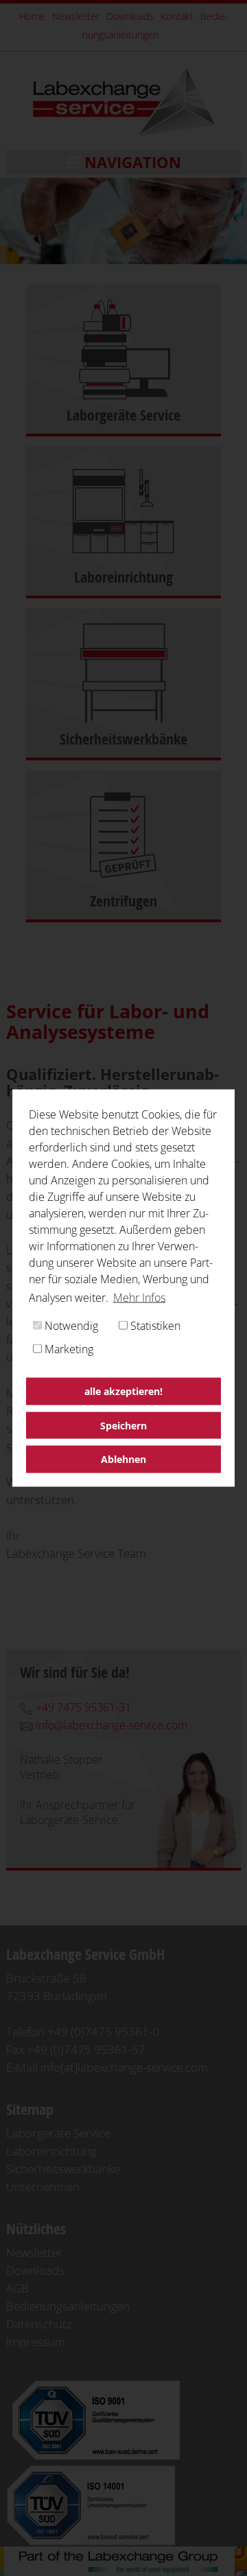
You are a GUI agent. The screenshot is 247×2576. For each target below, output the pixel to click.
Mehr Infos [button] (139, 1298)
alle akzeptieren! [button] (123, 1391)
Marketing (68, 1349)
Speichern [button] (123, 1425)
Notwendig (70, 1326)
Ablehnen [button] (123, 1459)
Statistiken (154, 1326)
